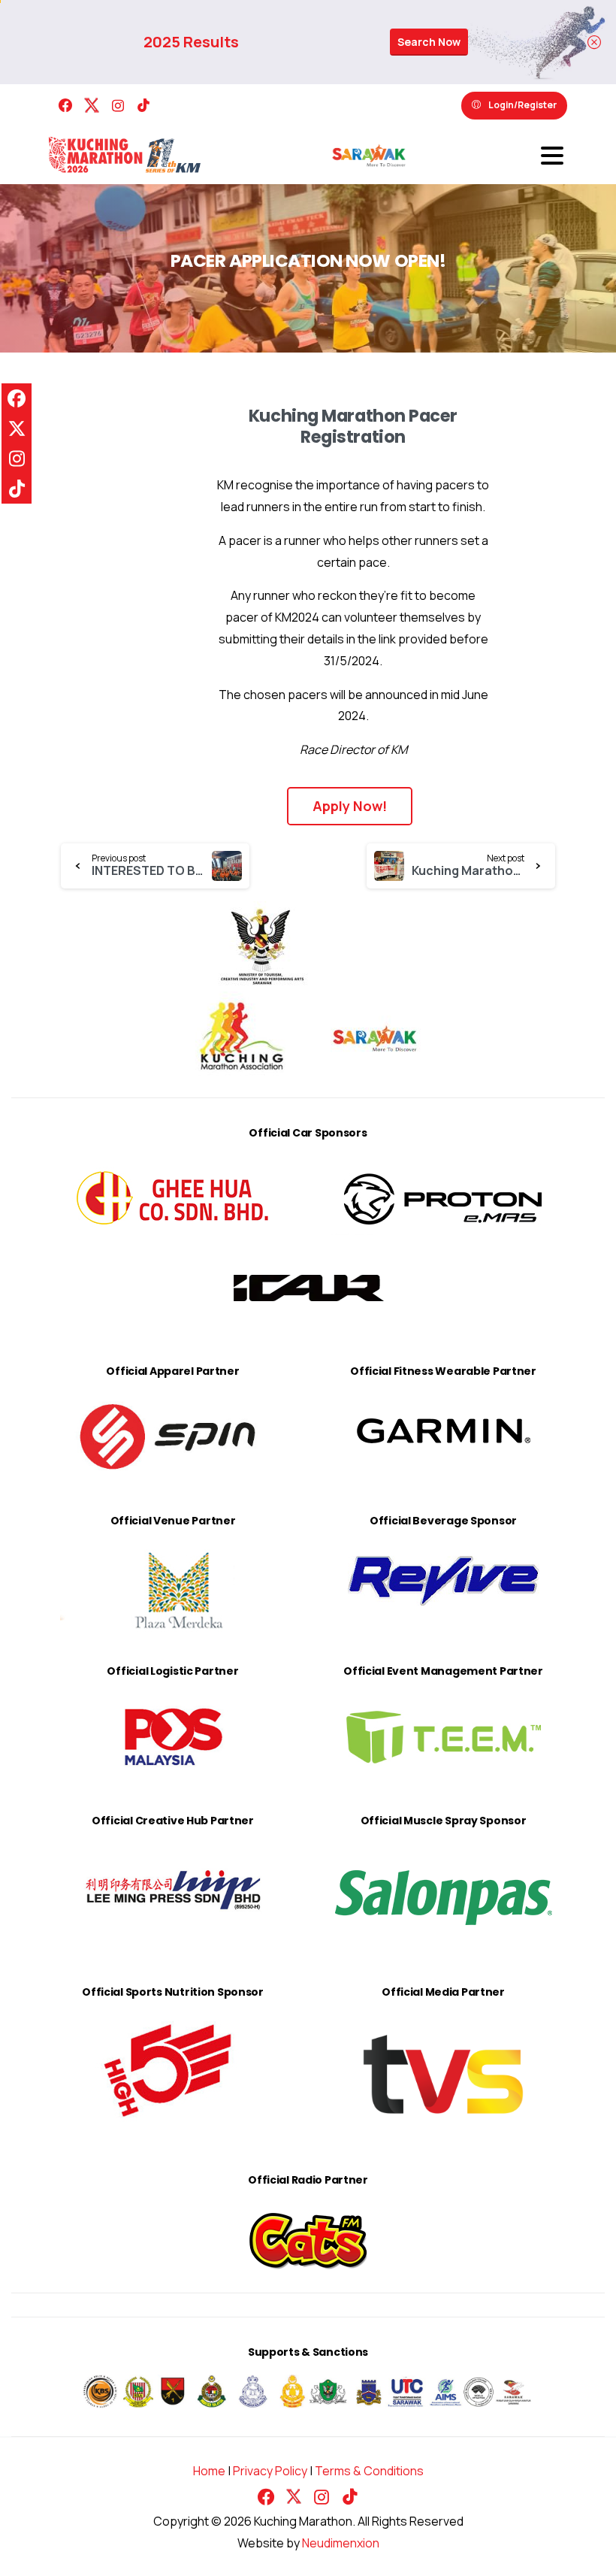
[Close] (594, 42)
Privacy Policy (270, 2471)
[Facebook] (65, 106)
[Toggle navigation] (552, 156)
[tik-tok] (143, 106)
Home (209, 2471)
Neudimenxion (341, 2543)
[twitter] (92, 106)
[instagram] (118, 106)
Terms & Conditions (369, 2471)
